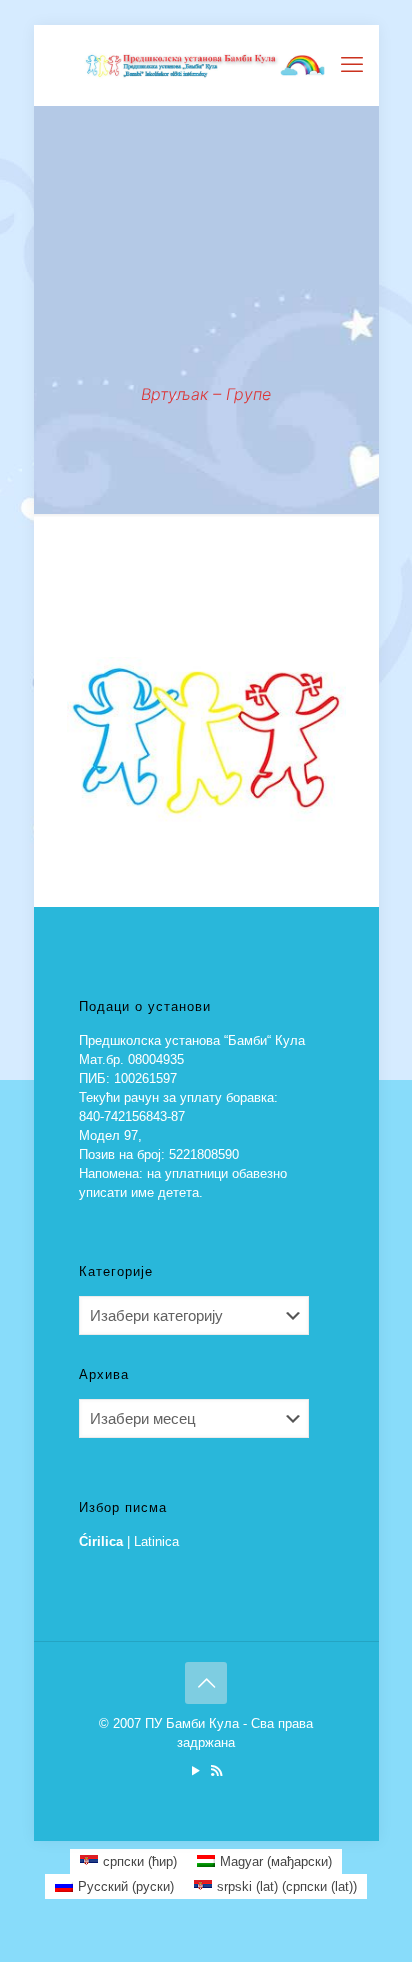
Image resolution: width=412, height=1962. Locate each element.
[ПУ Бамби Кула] (206, 65)
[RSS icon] (216, 1770)
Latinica (156, 1541)
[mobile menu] (352, 65)
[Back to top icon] (206, 1683)
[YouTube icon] (195, 1770)
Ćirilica (101, 1541)
